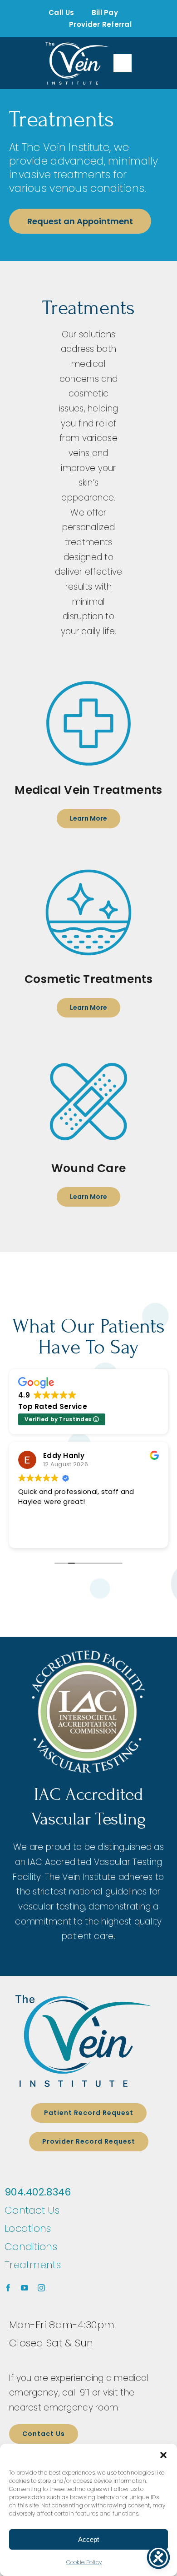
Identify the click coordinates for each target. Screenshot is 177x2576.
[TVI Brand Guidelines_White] (77, 63)
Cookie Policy (84, 2562)
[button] (163, 2455)
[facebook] (8, 2288)
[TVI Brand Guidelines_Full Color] (84, 2041)
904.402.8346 (38, 2192)
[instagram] (41, 2288)
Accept (88, 2539)
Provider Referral (100, 24)
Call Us (61, 13)
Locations (28, 2228)
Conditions (31, 2247)
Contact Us (32, 2210)
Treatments (33, 2265)
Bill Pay (105, 13)
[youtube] (25, 2288)
